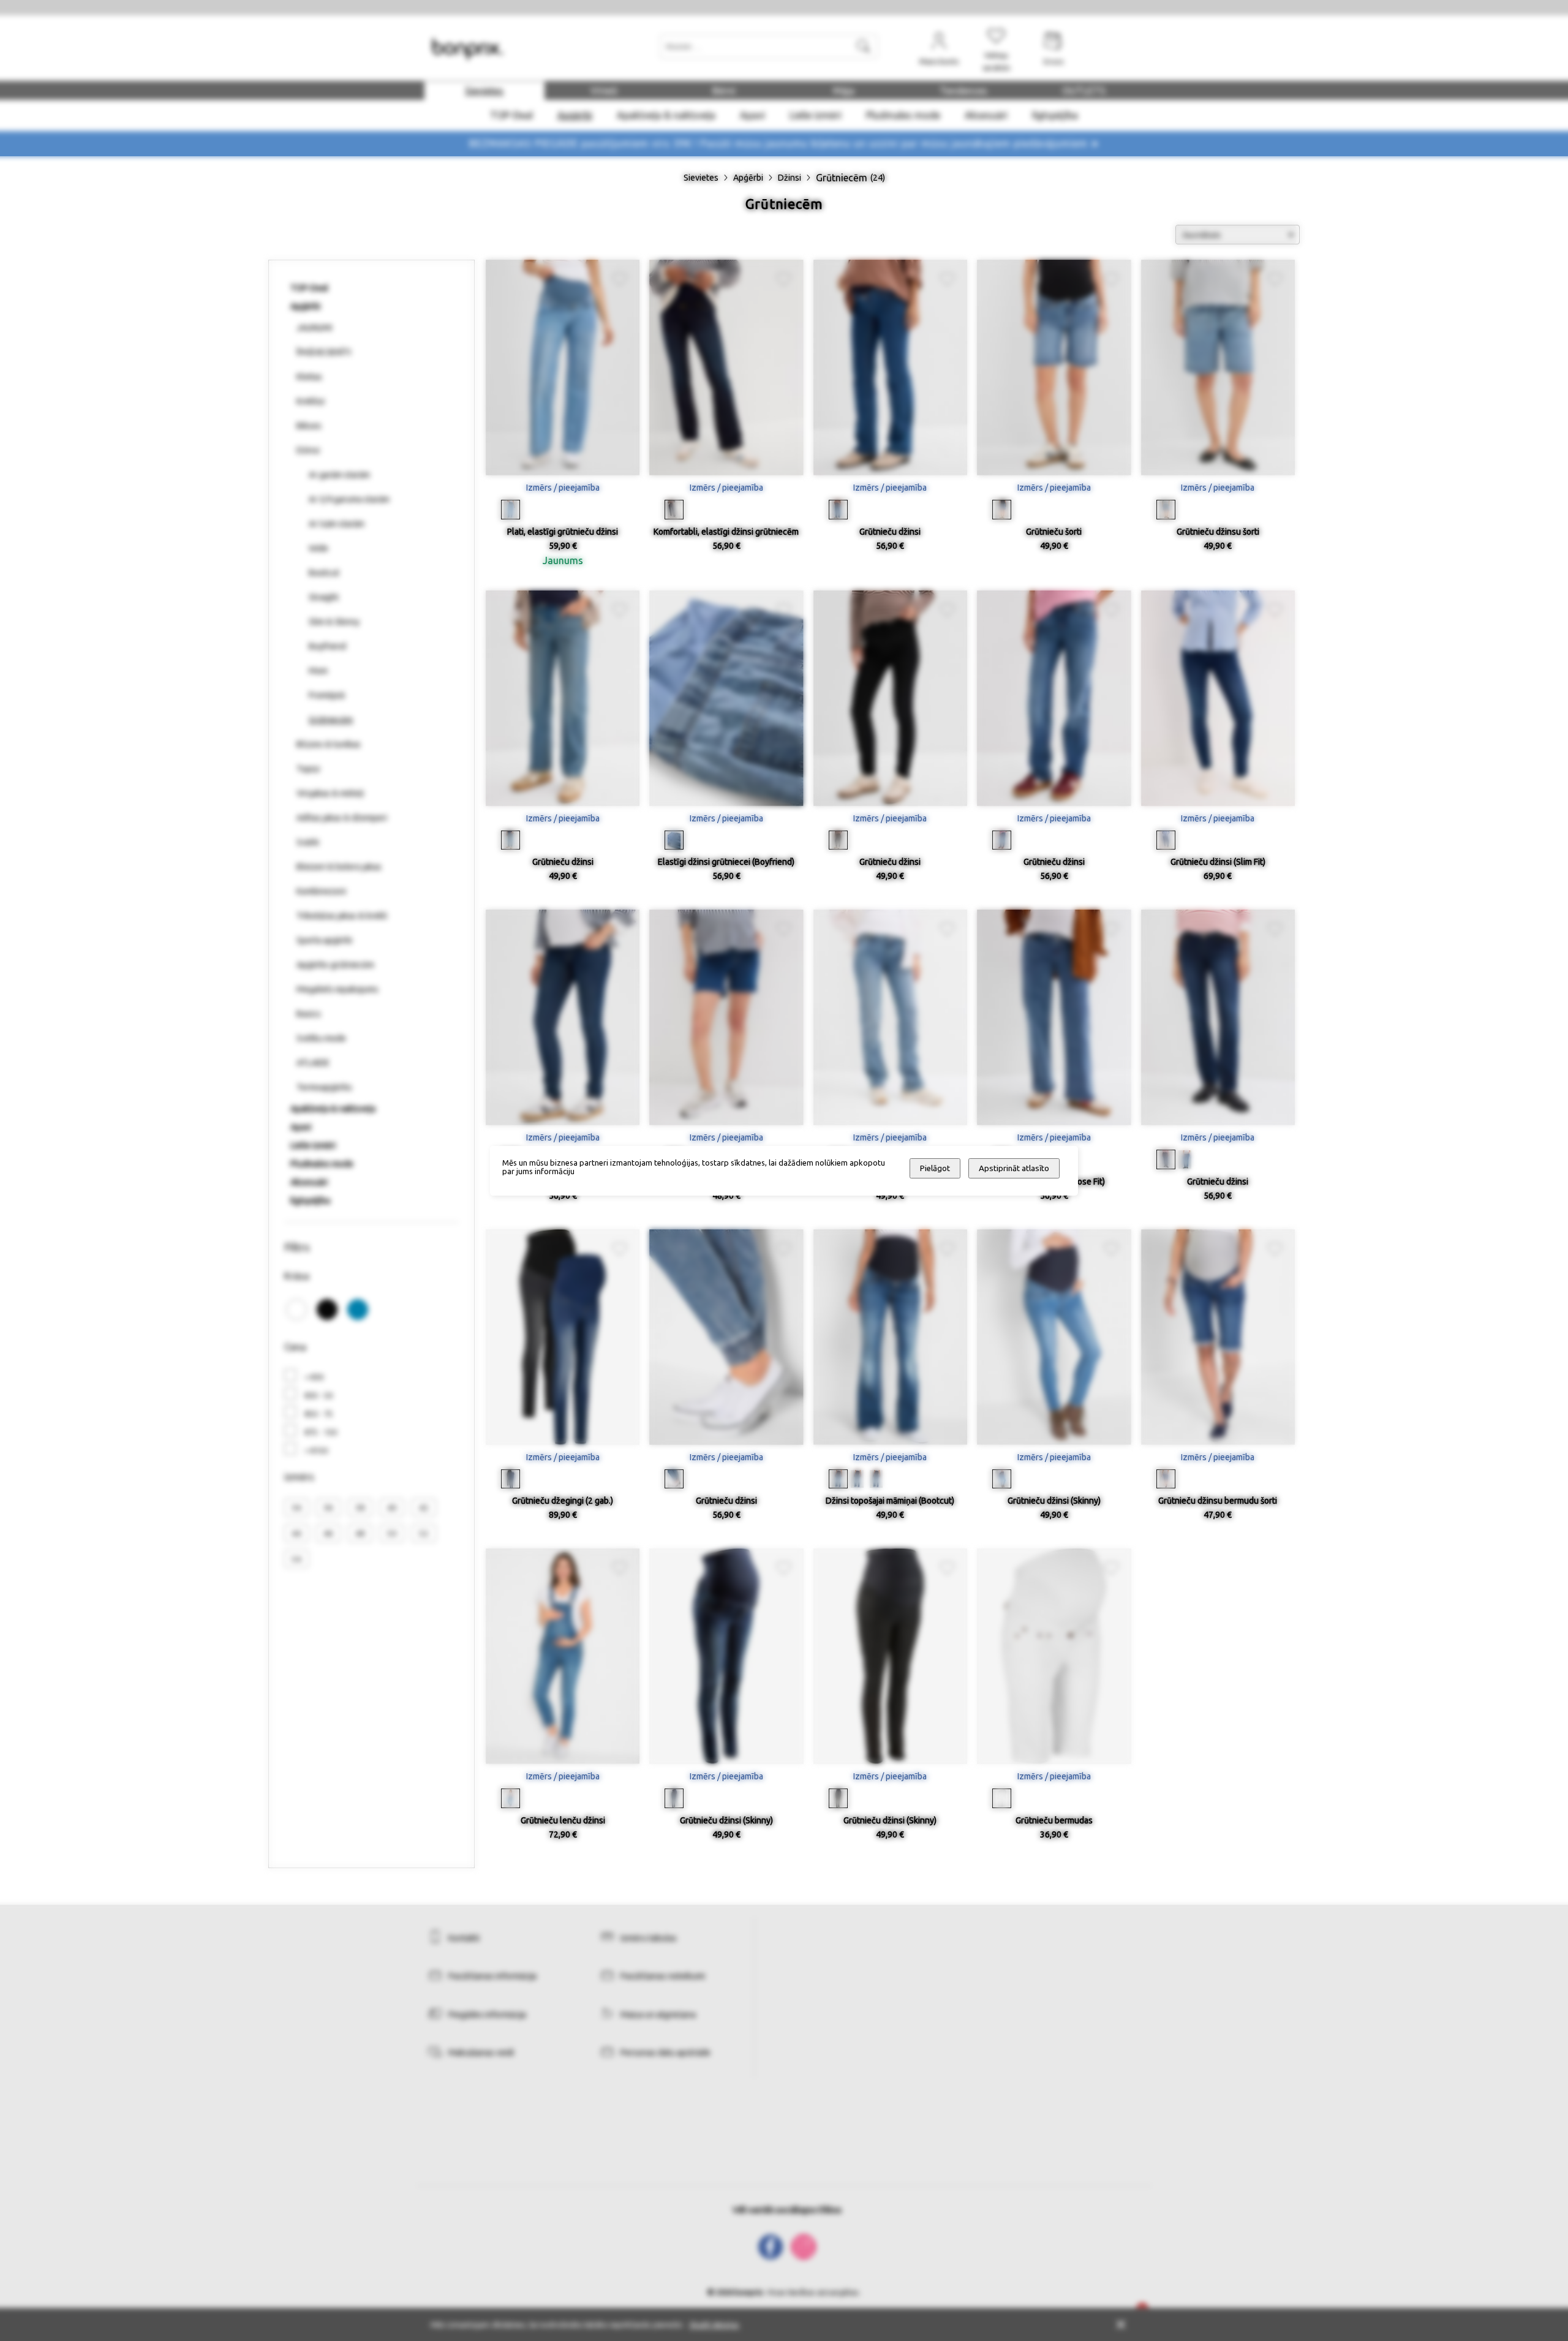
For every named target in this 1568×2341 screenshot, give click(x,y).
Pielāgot (935, 1168)
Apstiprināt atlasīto (1014, 1168)
